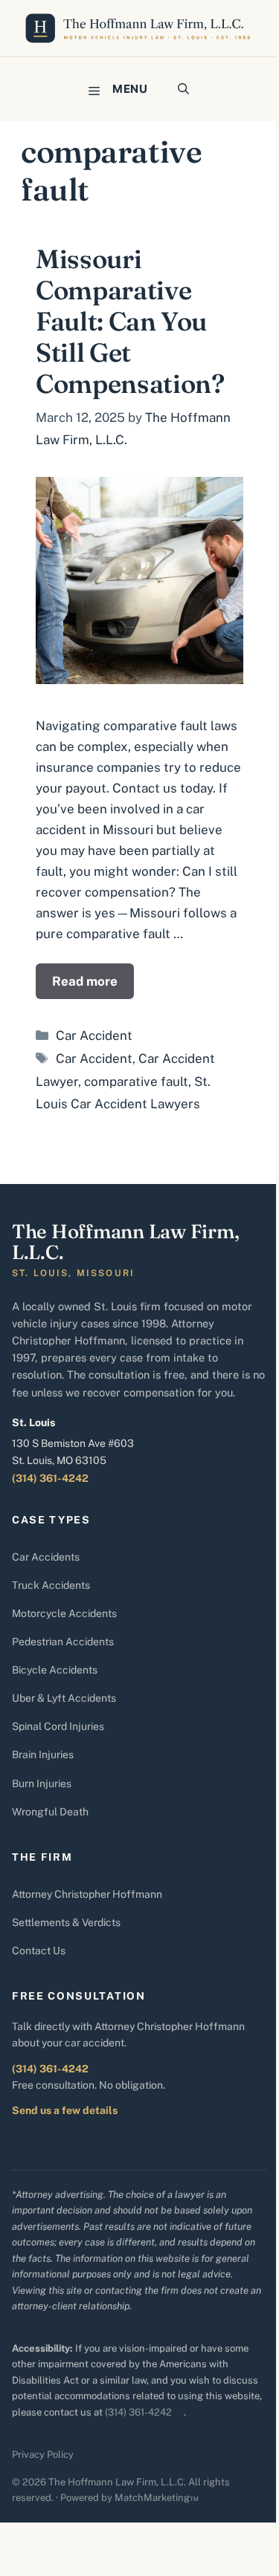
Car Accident (94, 1035)
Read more (85, 981)
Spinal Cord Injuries (58, 1726)
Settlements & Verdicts (66, 1922)
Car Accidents (46, 1557)
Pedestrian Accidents (63, 1642)
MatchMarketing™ (157, 2498)
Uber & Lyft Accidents (64, 1698)
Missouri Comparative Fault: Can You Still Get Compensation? (130, 321)
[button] (183, 89)
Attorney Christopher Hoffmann (87, 1894)
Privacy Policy (43, 2455)
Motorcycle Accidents (64, 1613)
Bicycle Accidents (55, 1670)
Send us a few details (65, 2110)
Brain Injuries (43, 1754)
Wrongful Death (50, 1812)
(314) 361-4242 (50, 1478)
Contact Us (39, 1951)
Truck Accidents (51, 1585)
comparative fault (136, 1082)
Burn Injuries (42, 1783)
